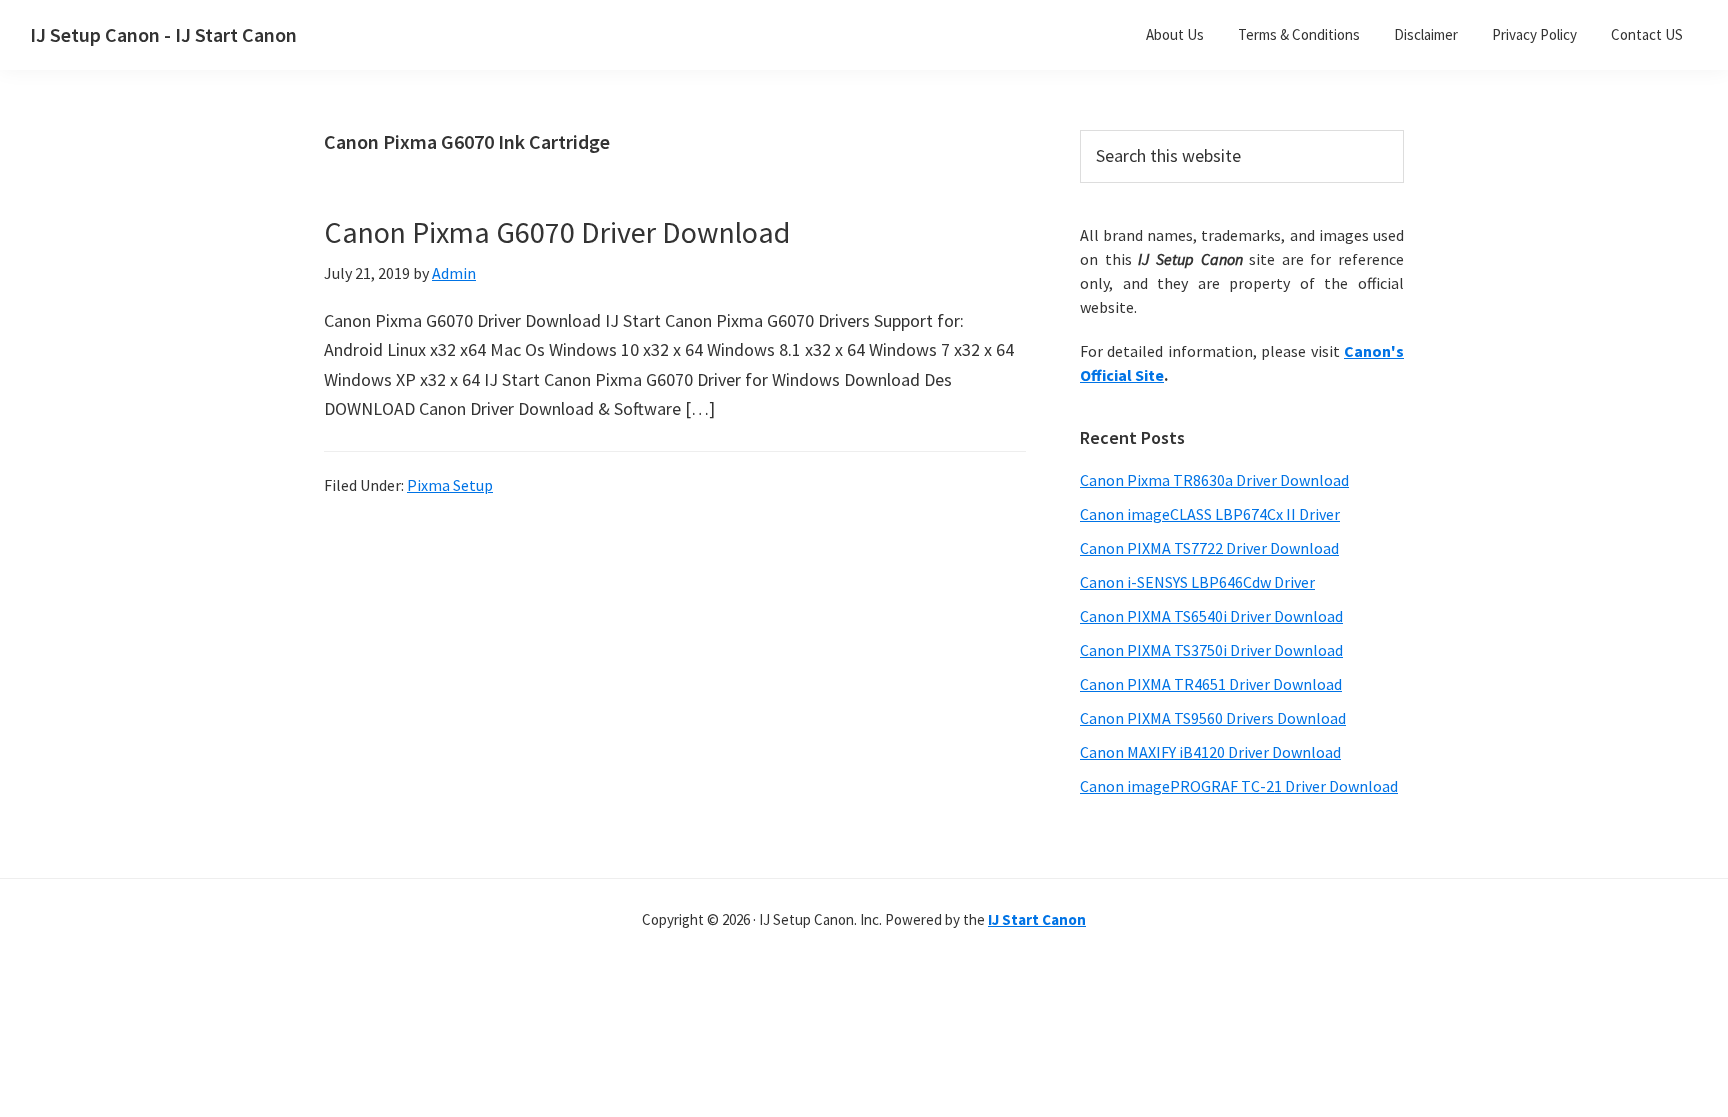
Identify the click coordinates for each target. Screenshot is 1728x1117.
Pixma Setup (450, 485)
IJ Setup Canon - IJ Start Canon (163, 34)
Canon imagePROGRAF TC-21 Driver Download (1239, 786)
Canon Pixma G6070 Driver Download (557, 232)
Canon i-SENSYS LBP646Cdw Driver (1197, 582)
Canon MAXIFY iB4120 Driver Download (1210, 752)
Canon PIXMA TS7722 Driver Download (1209, 548)
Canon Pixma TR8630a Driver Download (1214, 480)
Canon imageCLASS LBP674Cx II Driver (1210, 514)
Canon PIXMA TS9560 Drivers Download (1213, 718)
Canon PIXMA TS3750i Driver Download (1211, 650)
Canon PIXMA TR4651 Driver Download (1211, 684)
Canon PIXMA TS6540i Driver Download (1211, 616)
